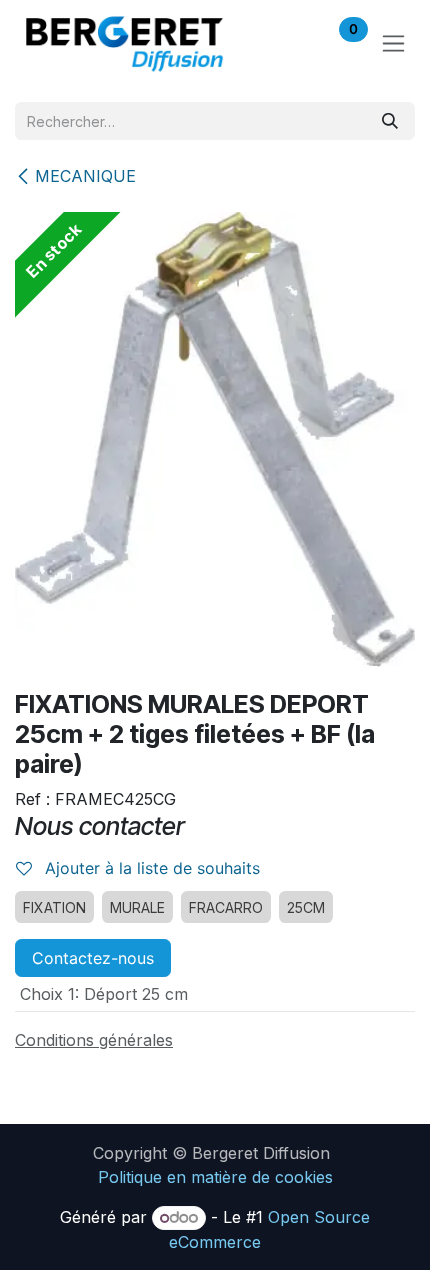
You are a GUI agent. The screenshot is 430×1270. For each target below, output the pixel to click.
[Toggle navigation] (393, 43)
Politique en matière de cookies (215, 1177)
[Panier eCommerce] (290, 43)
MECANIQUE (85, 176)
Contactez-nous (93, 958)
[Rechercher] (390, 121)
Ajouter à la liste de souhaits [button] (150, 868)
